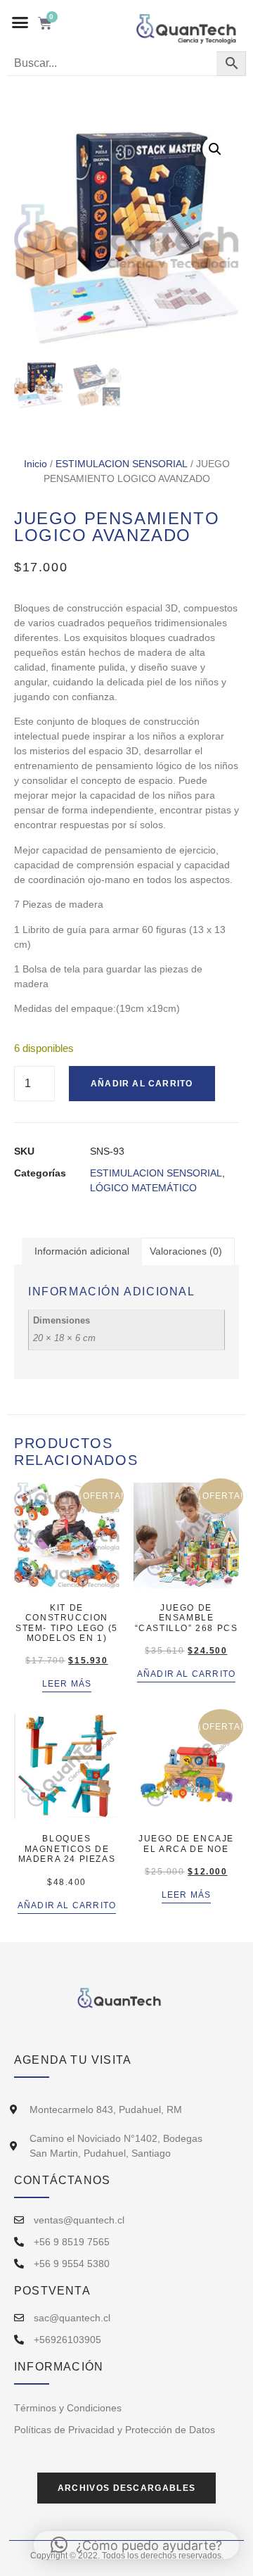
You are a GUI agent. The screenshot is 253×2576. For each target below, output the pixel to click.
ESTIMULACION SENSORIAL (122, 464)
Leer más (67, 1684)
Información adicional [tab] (82, 1251)
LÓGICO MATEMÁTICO (143, 1188)
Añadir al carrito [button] (186, 1674)
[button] (20, 23)
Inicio (35, 464)
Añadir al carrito (142, 1084)
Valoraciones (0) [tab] (186, 1251)
